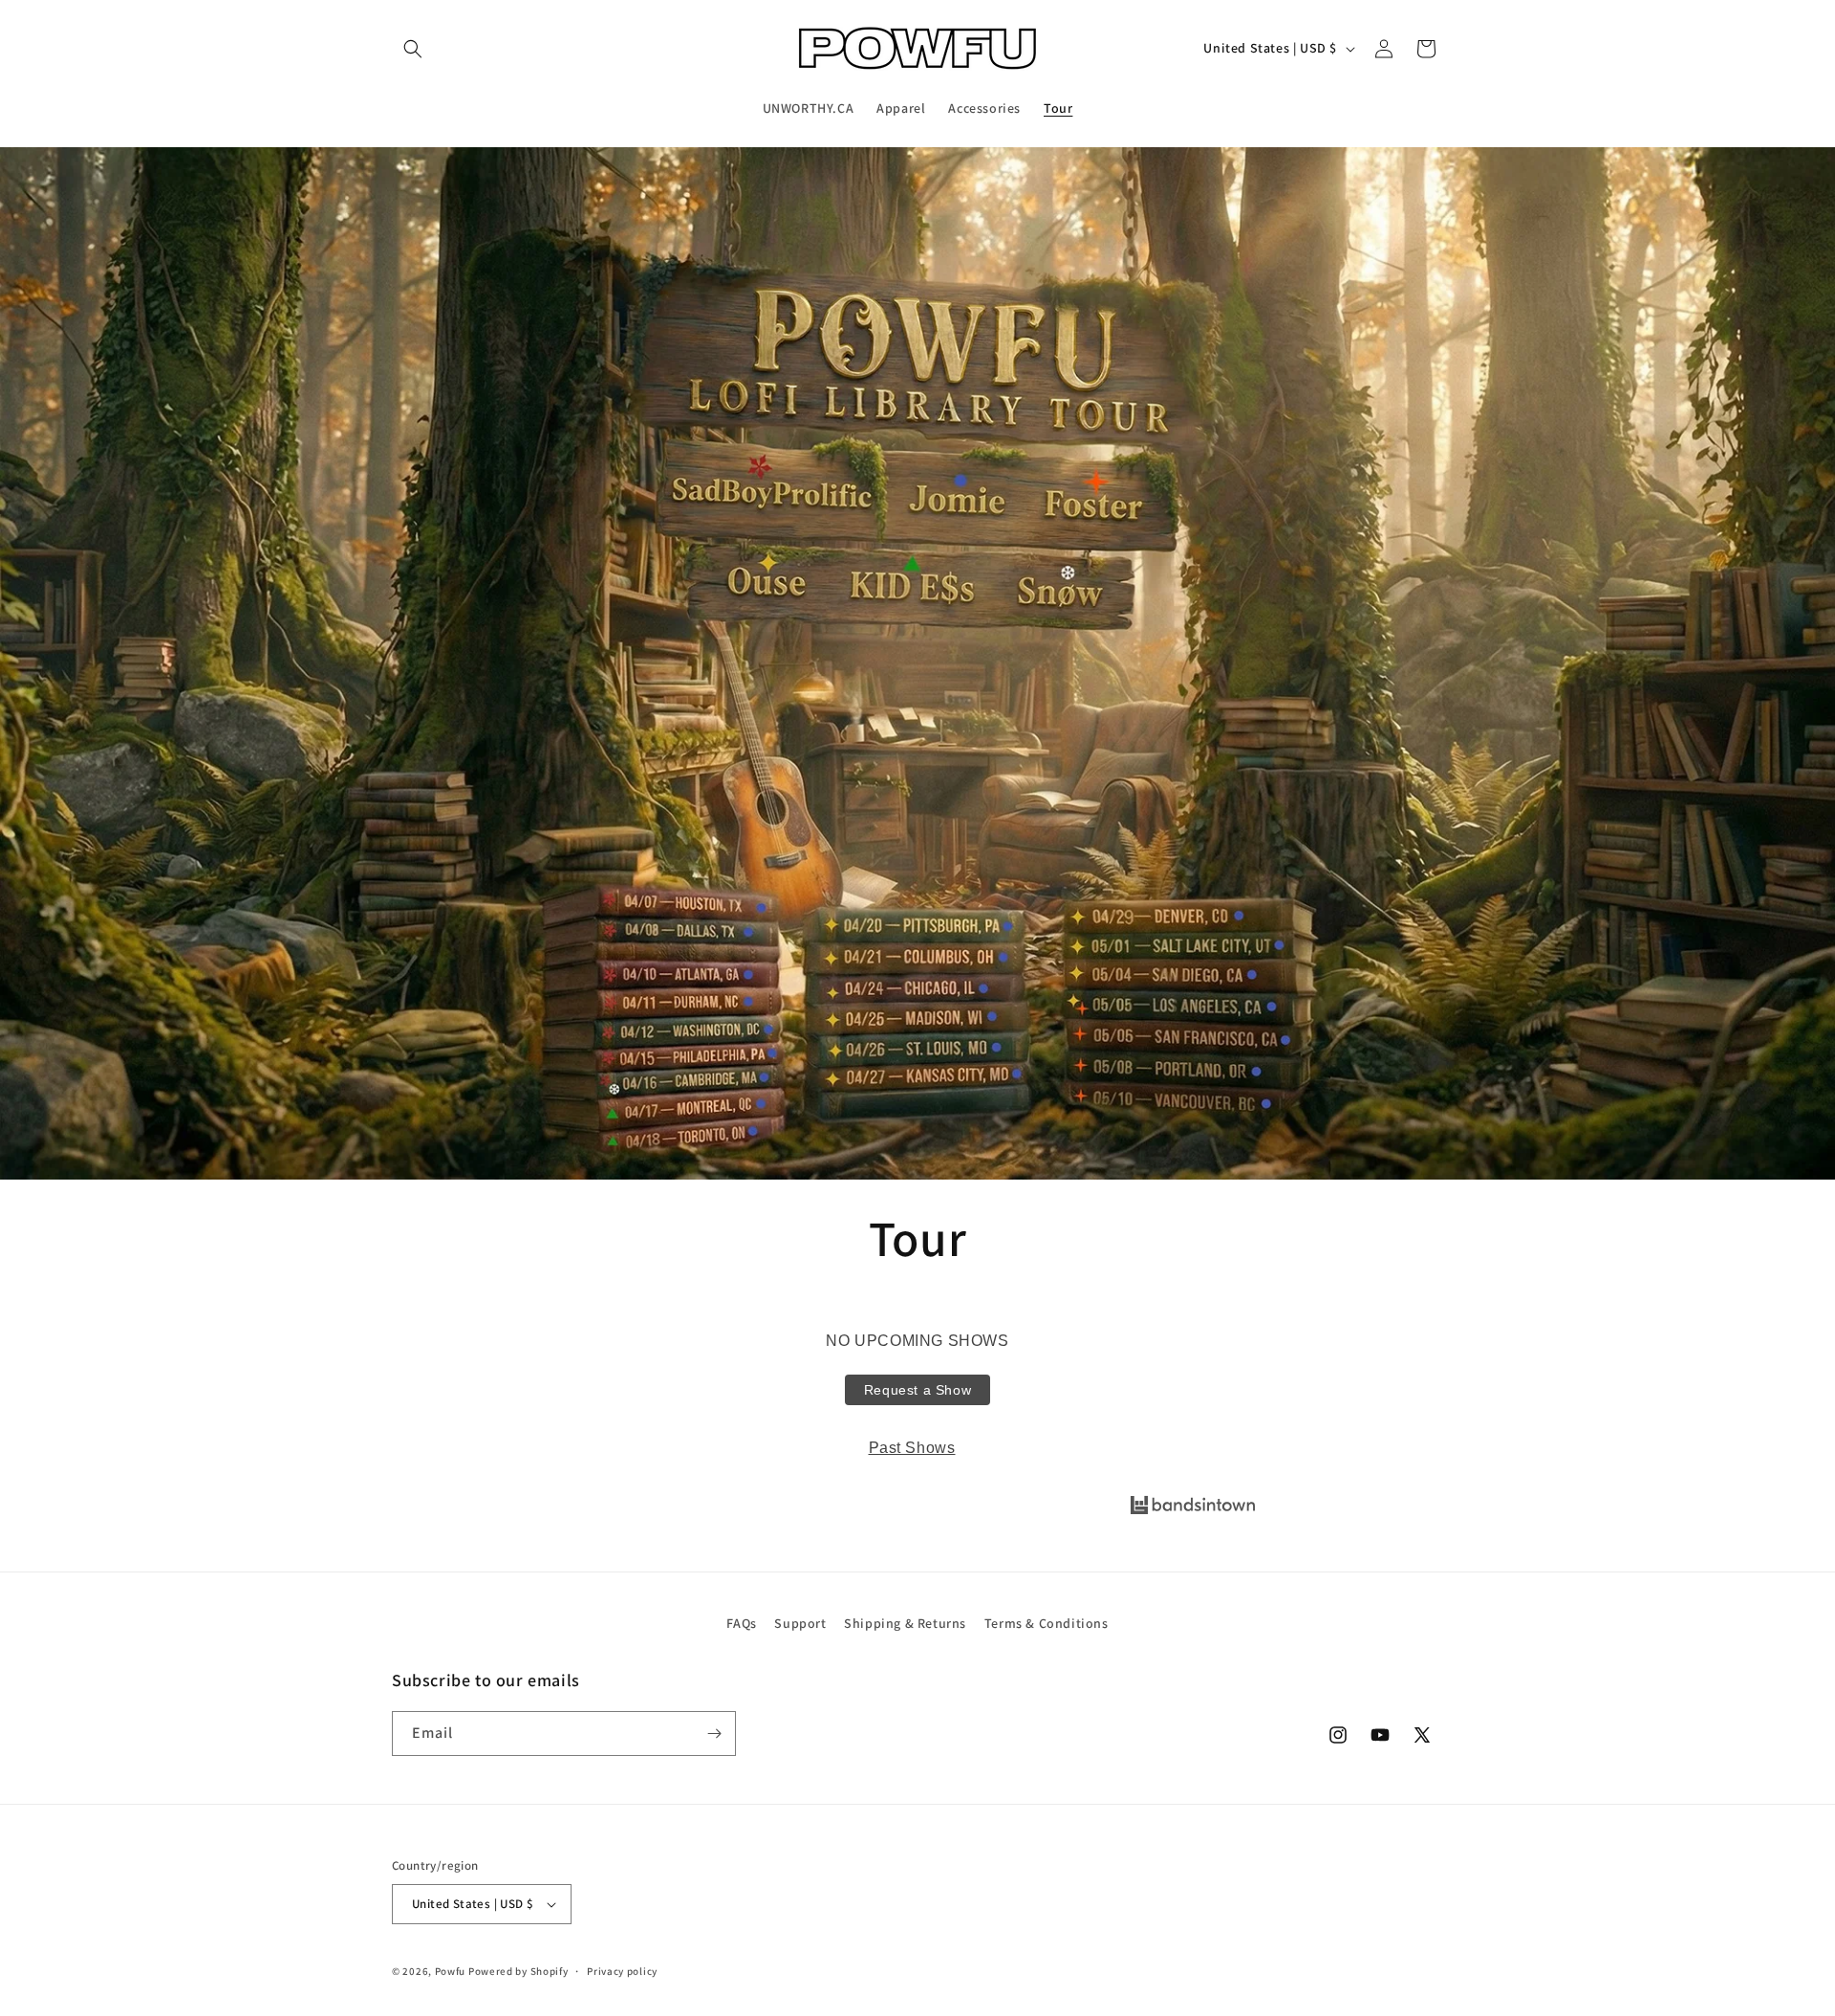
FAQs (741, 1623)
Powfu (451, 1971)
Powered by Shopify (518, 1971)
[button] (413, 49)
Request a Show (917, 1390)
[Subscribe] (714, 1734)
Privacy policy (622, 1971)
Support (800, 1623)
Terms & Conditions (1047, 1623)
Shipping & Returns (905, 1623)
